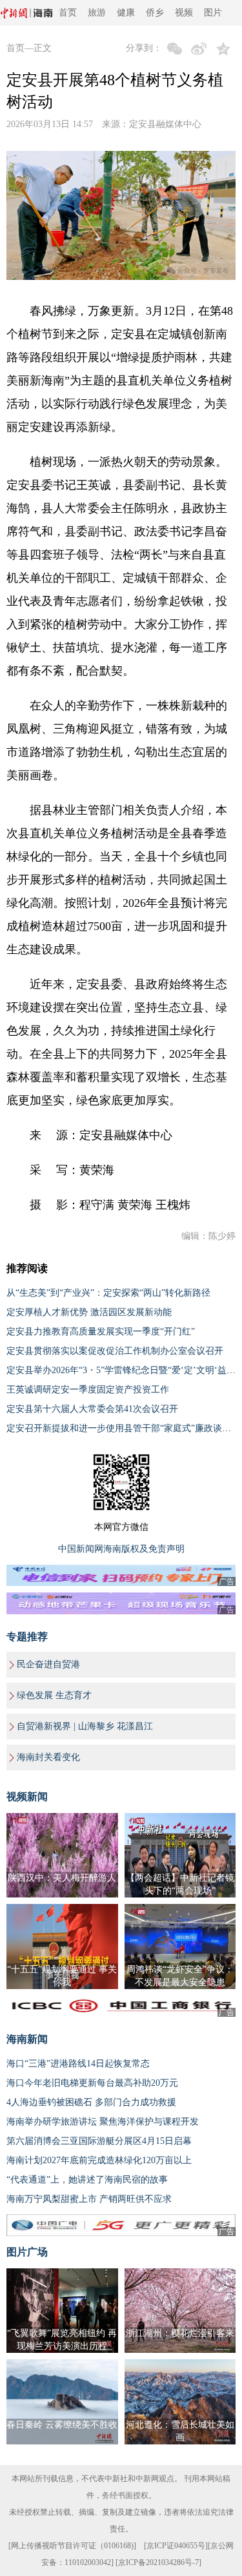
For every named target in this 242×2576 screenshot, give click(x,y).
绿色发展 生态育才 (54, 1695)
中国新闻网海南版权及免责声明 (121, 1549)
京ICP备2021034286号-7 (158, 2562)
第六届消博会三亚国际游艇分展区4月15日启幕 (99, 2141)
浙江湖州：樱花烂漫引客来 (180, 2333)
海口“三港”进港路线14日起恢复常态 (78, 2064)
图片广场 (27, 2252)
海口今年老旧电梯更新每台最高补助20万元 (92, 2083)
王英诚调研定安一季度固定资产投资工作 (88, 1390)
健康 (126, 13)
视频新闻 (27, 1797)
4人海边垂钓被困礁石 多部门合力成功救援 (91, 2102)
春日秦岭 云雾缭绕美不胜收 (62, 2425)
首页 (68, 13)
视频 (184, 13)
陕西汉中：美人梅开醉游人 (62, 1878)
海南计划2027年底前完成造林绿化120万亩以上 (99, 2160)
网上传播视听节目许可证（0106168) (72, 2546)
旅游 (97, 13)
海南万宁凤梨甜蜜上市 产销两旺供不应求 (89, 2199)
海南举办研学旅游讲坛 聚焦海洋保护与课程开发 (103, 2122)
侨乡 (155, 13)
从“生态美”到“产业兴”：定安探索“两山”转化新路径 (108, 1293)
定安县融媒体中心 (165, 124)
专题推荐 (27, 1637)
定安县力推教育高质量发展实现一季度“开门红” (101, 1332)
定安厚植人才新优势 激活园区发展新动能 (89, 1312)
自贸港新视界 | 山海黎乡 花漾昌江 (85, 1726)
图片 (213, 13)
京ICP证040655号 (176, 2546)
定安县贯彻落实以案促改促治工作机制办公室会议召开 (115, 1351)
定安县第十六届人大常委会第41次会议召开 (92, 1409)
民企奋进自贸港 (48, 1664)
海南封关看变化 (48, 1757)
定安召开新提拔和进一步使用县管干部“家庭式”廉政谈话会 (123, 1428)
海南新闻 (27, 2039)
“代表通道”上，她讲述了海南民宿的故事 (87, 2180)
